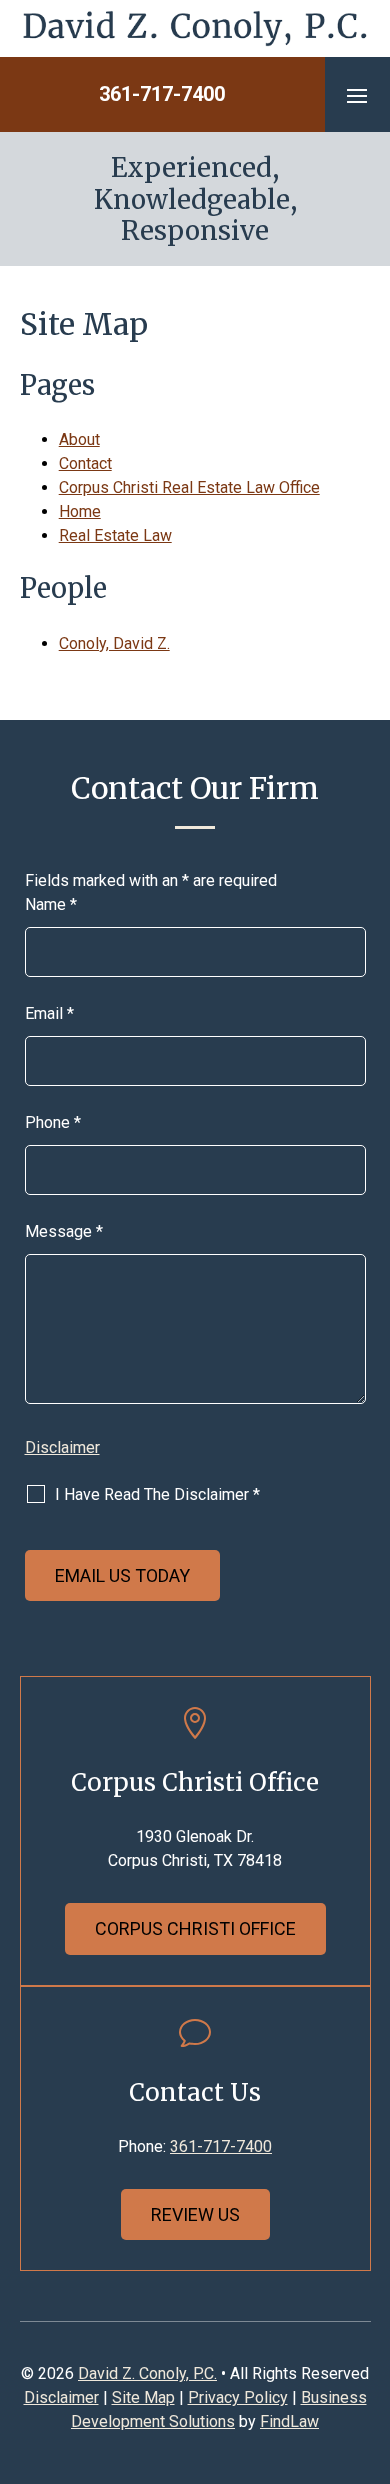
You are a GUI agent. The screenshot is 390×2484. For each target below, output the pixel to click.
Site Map (143, 2397)
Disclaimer (62, 1447)
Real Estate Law (115, 535)
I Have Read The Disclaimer (157, 1494)
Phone (53, 1122)
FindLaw (289, 2421)
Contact (85, 463)
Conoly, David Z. (114, 643)
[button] (357, 95)
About (79, 439)
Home (80, 511)
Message (64, 1231)
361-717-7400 (162, 94)
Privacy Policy (238, 2397)
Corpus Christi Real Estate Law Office (189, 487)
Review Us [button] (195, 2214)
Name (51, 904)
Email (49, 1013)
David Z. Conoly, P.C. (147, 2373)
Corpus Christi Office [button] (195, 1928)
